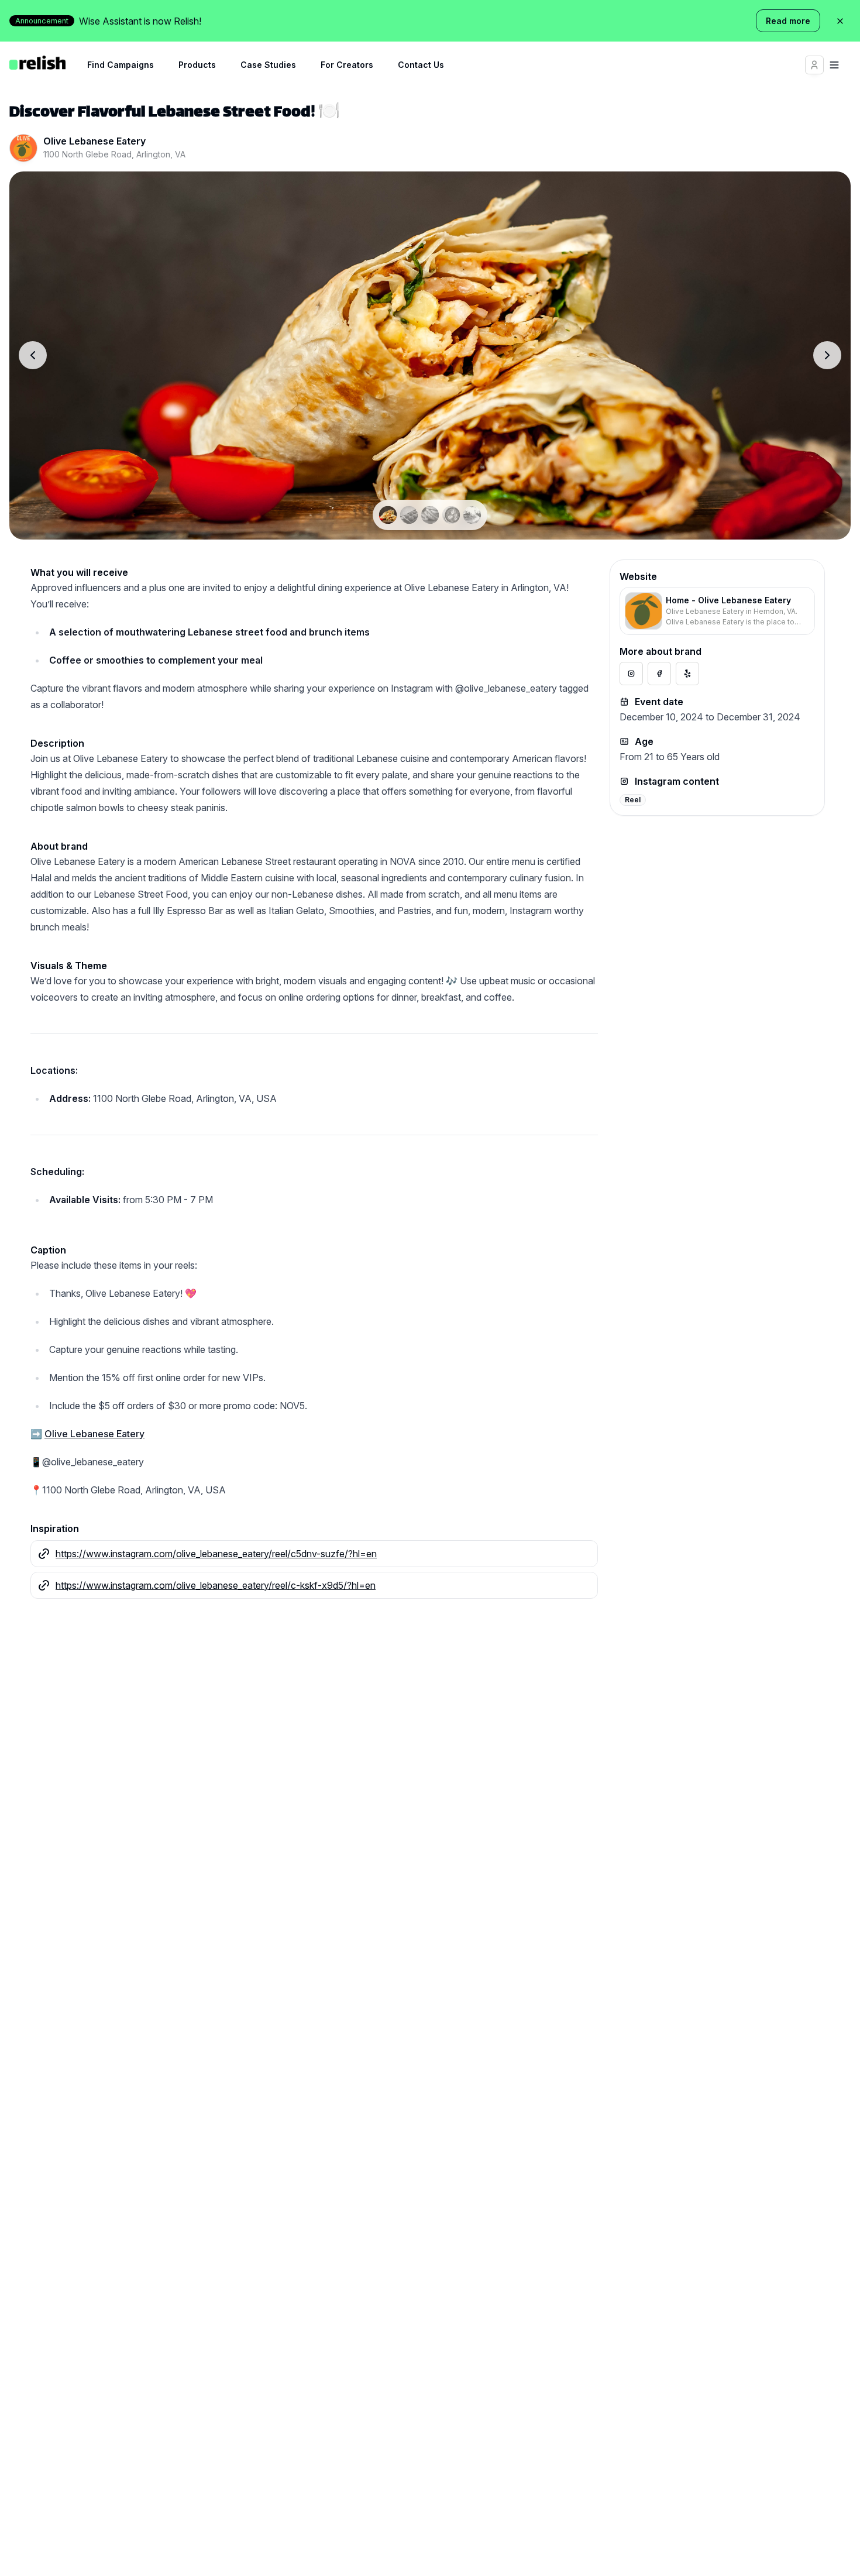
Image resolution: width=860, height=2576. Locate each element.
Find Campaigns (121, 65)
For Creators (347, 65)
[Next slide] (827, 355)
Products (197, 65)
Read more (788, 21)
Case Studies (268, 65)
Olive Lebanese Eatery (94, 1434)
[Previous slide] (33, 355)
